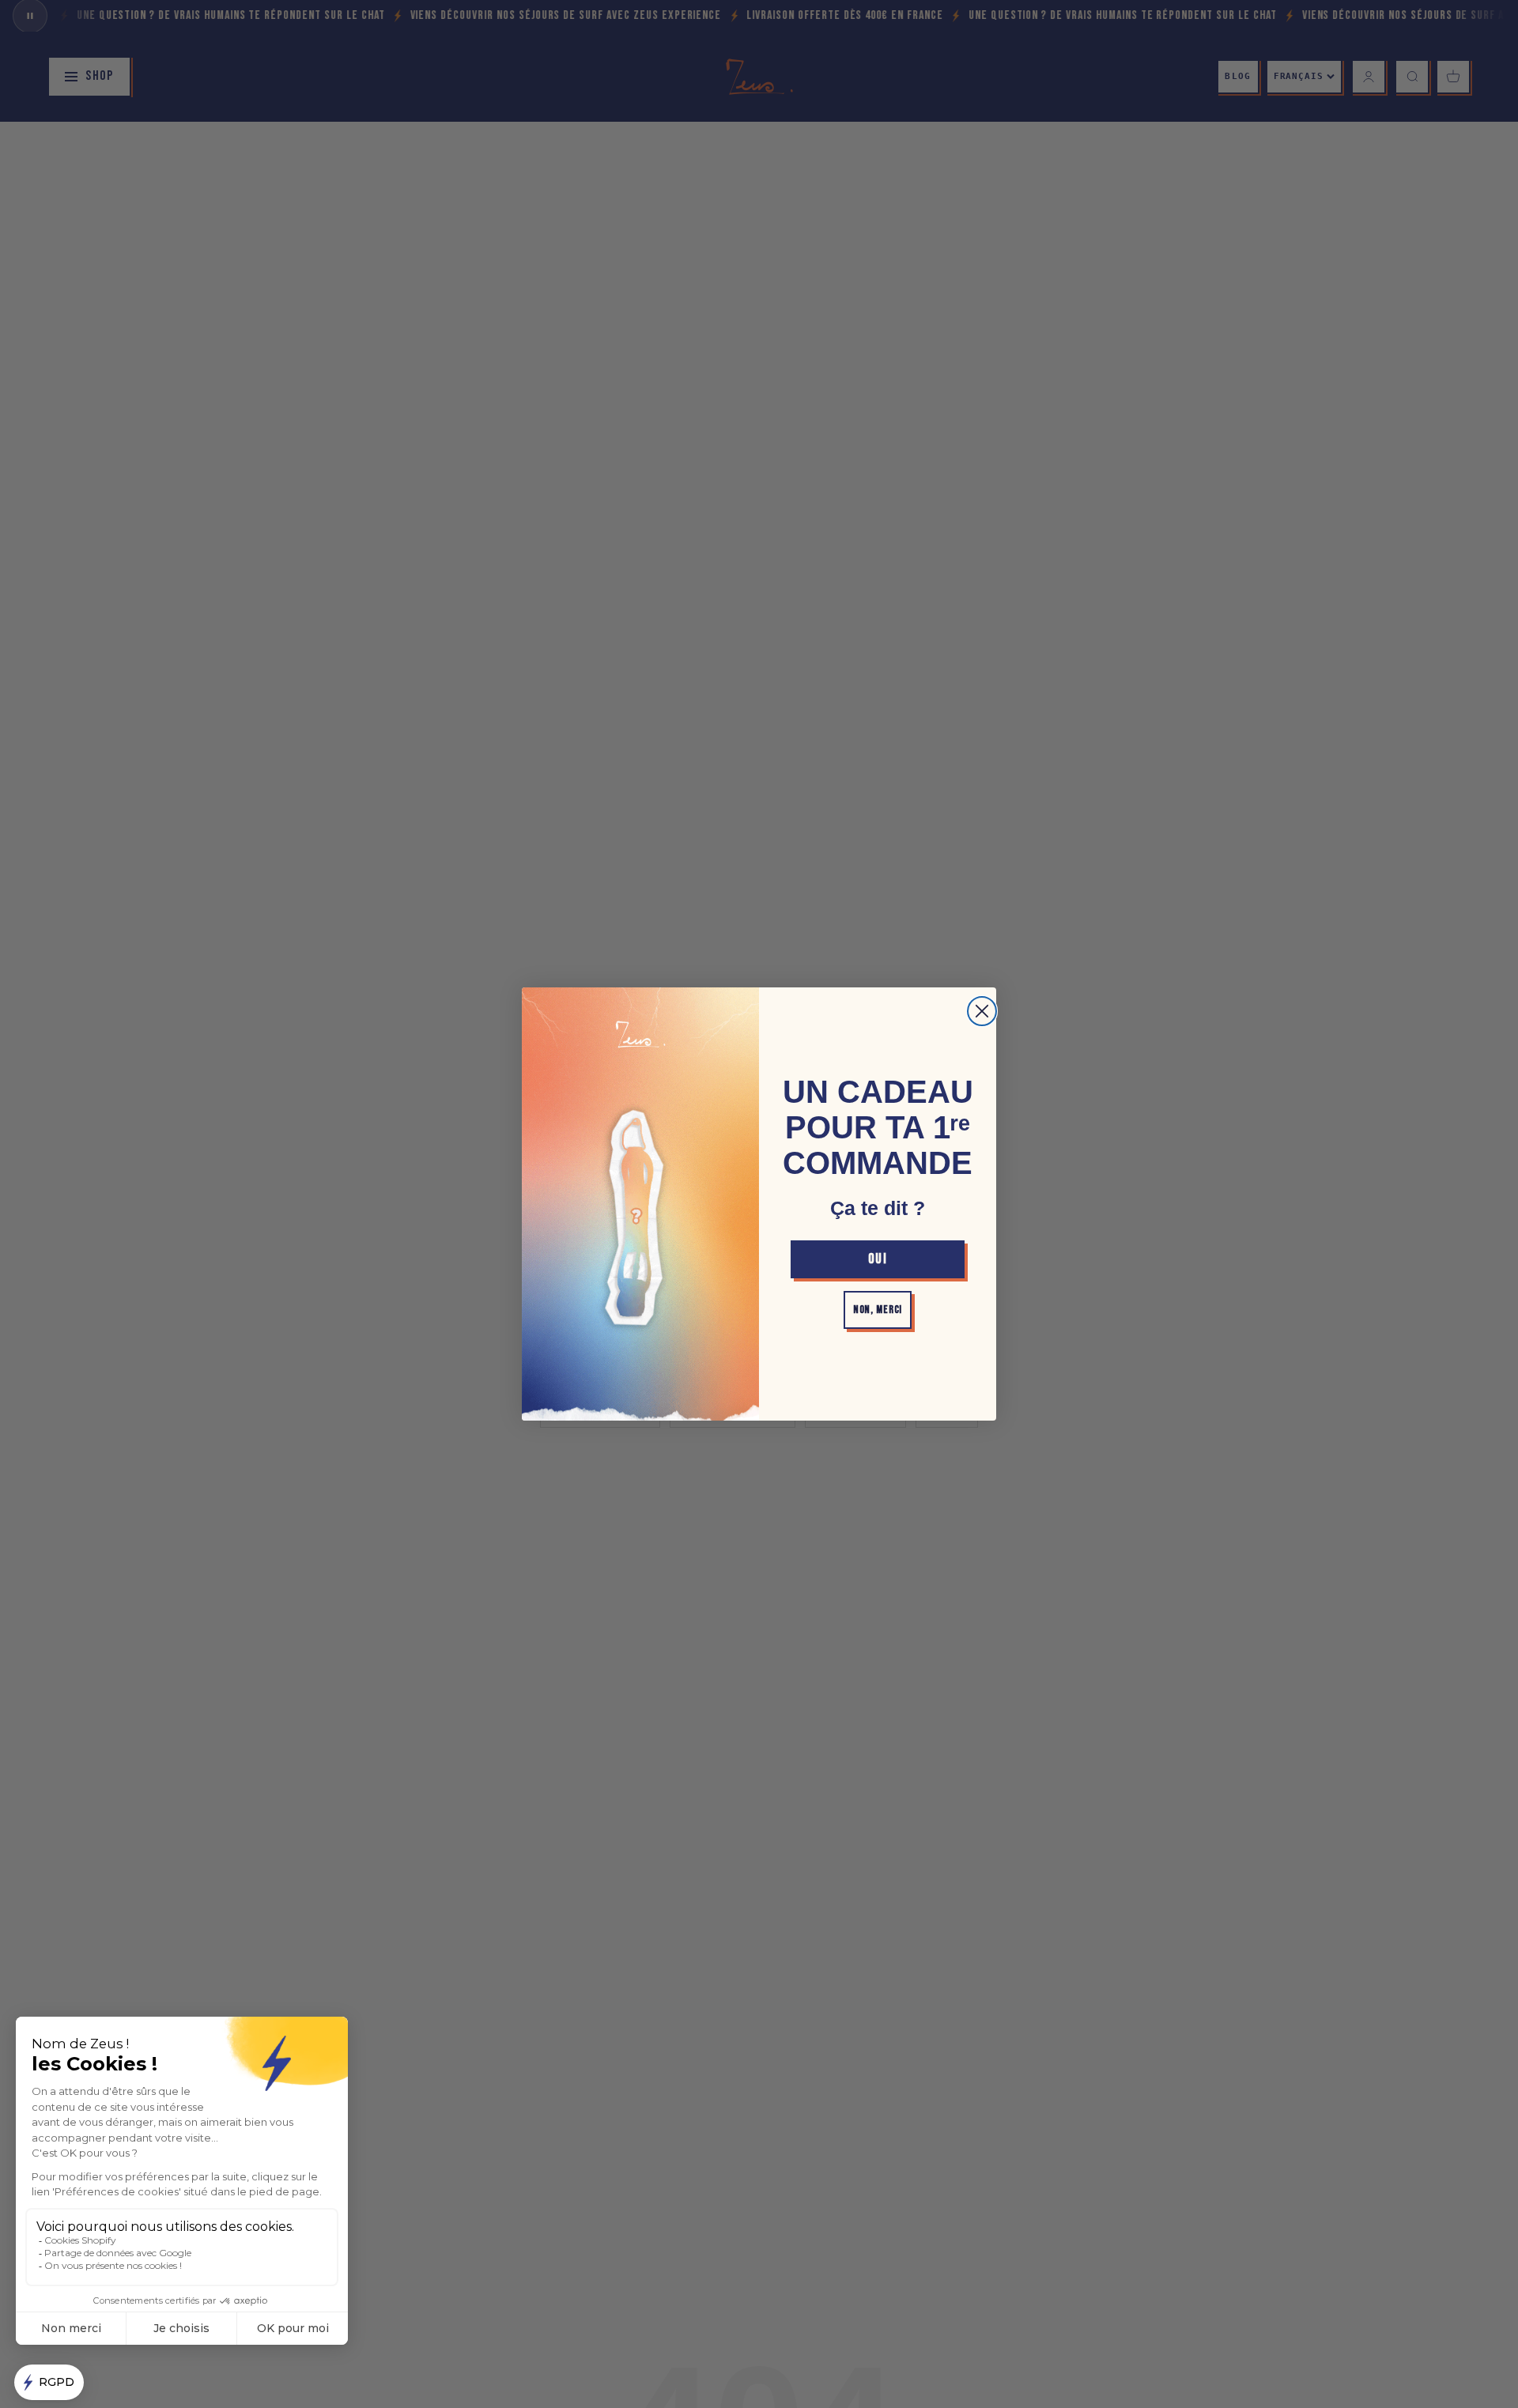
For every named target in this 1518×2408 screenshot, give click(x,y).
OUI (877, 1259)
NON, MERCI (878, 1310)
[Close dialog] (982, 1011)
